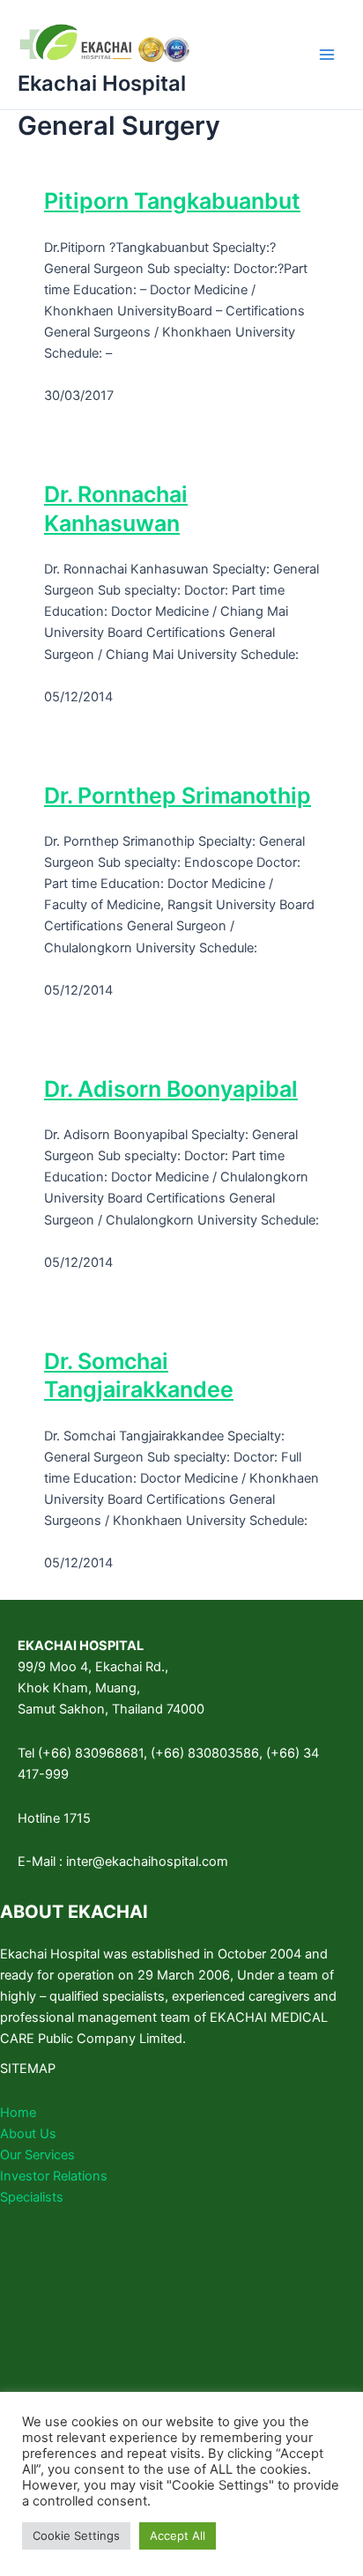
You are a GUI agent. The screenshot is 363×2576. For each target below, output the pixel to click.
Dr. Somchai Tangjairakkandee (139, 1376)
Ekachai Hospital (102, 83)
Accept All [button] (178, 2535)
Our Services (37, 2155)
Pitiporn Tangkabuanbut (172, 201)
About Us (28, 2134)
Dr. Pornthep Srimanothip (178, 796)
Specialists (32, 2197)
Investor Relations (54, 2176)
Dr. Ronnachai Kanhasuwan (116, 509)
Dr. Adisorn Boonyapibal (171, 1089)
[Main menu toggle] (327, 55)
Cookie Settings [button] (76, 2535)
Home (18, 2113)
